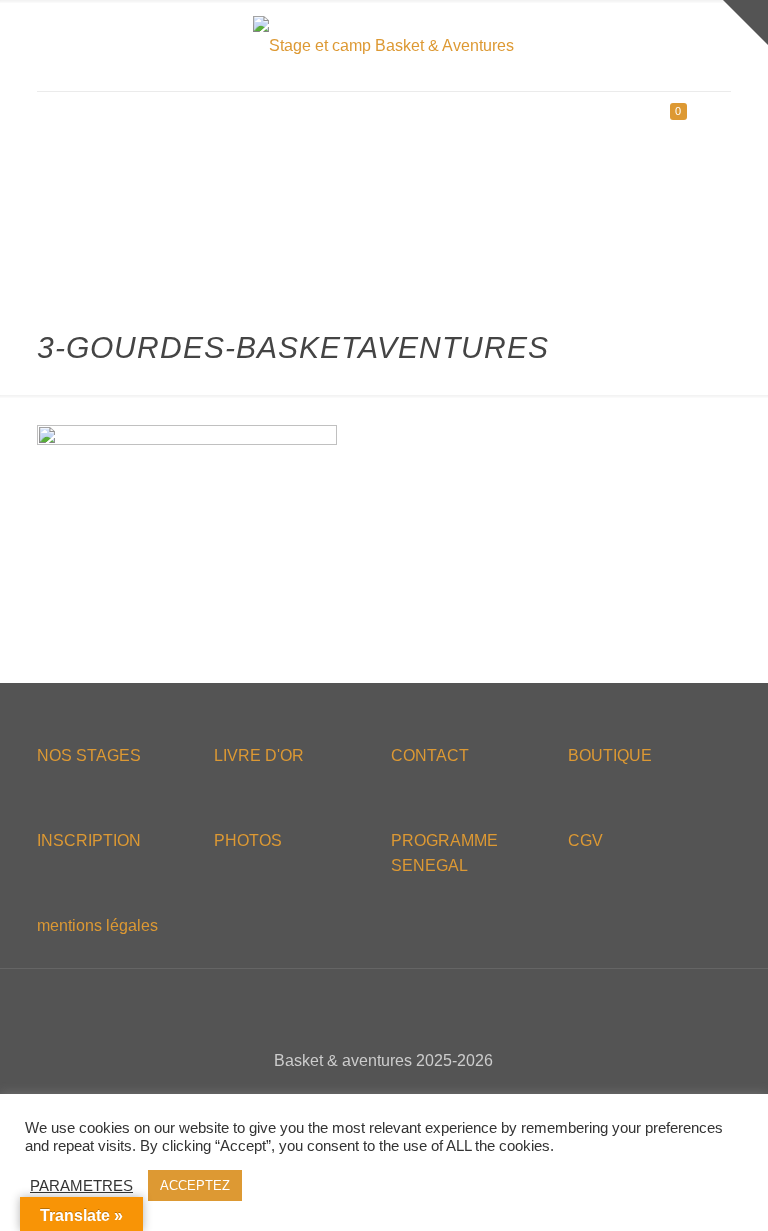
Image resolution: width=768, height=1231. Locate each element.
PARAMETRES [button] (81, 1186)
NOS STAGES (89, 755)
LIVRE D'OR (259, 755)
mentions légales (97, 925)
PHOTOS (248, 840)
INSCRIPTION (89, 840)
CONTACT (430, 755)
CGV (585, 840)
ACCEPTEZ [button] (195, 1185)
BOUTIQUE (610, 755)
